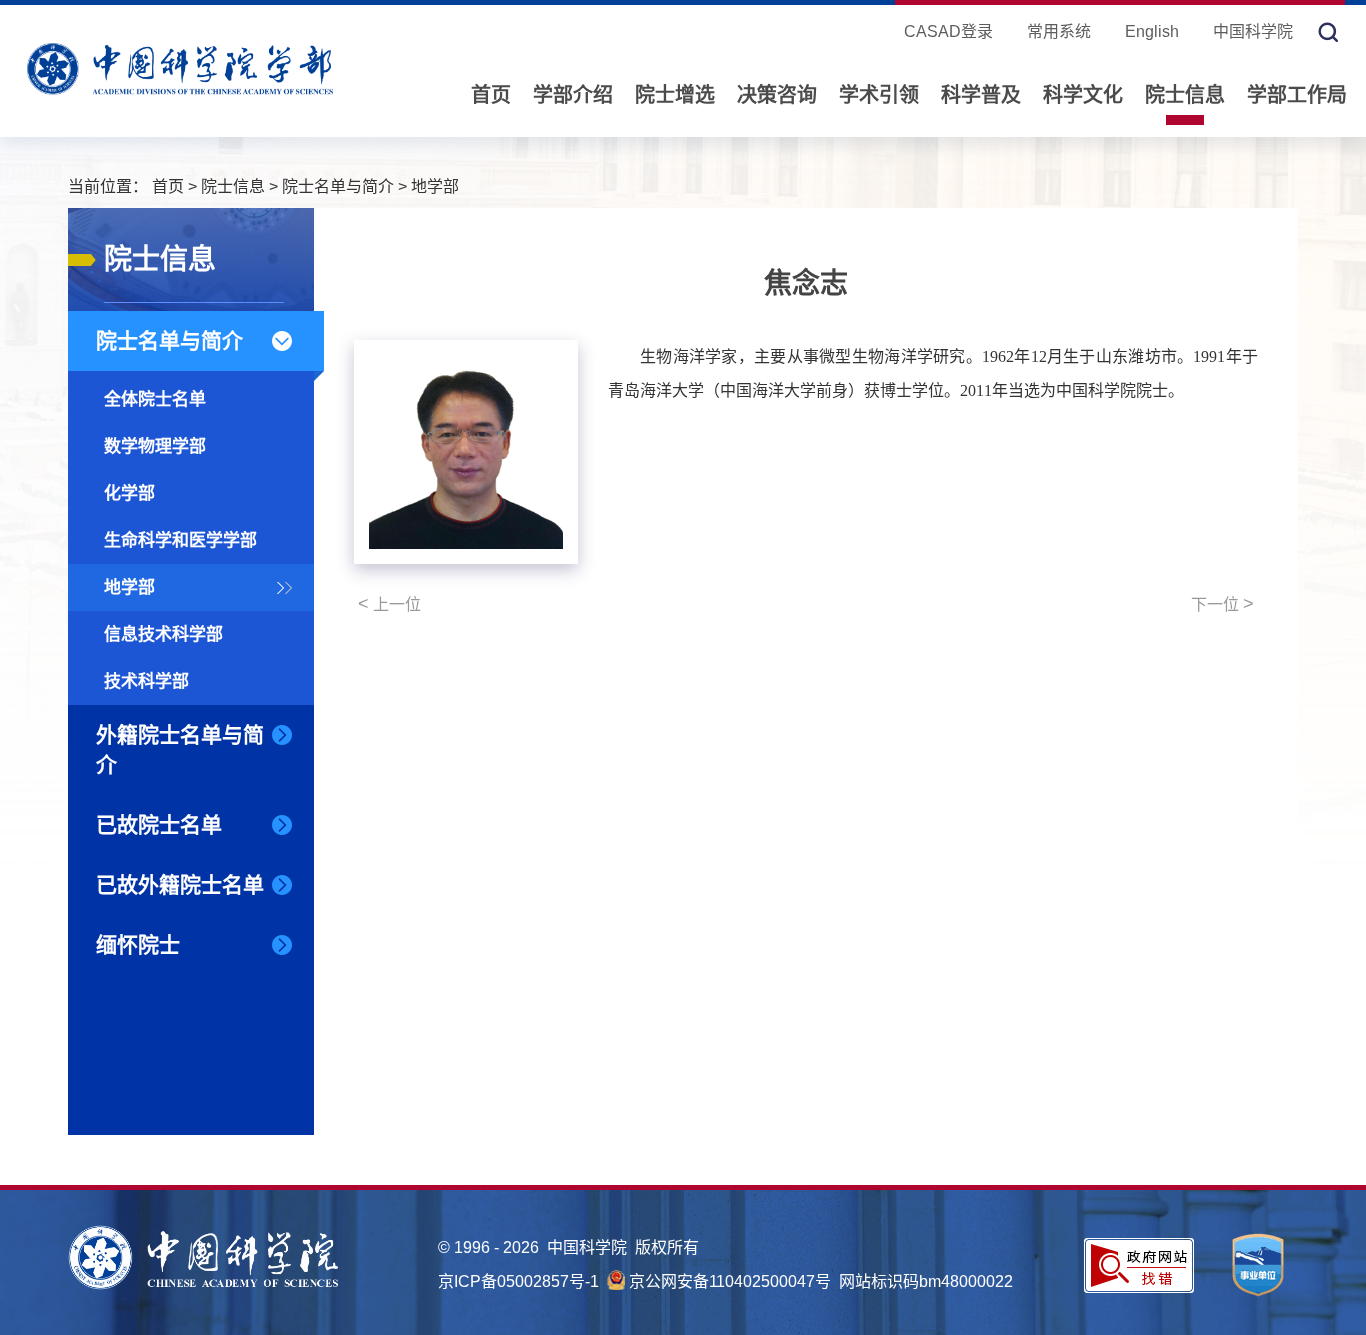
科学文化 (1083, 95)
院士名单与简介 (338, 186)
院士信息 (1185, 95)
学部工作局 (1297, 95)
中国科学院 (1253, 31)
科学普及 (981, 95)
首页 (491, 95)
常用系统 (1059, 31)
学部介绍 (573, 95)
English (1152, 31)
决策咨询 (777, 95)
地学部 (435, 186)
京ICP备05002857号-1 (518, 1281)
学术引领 (879, 95)
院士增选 (675, 95)
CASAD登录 (948, 31)
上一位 (389, 604)
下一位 (1222, 604)
